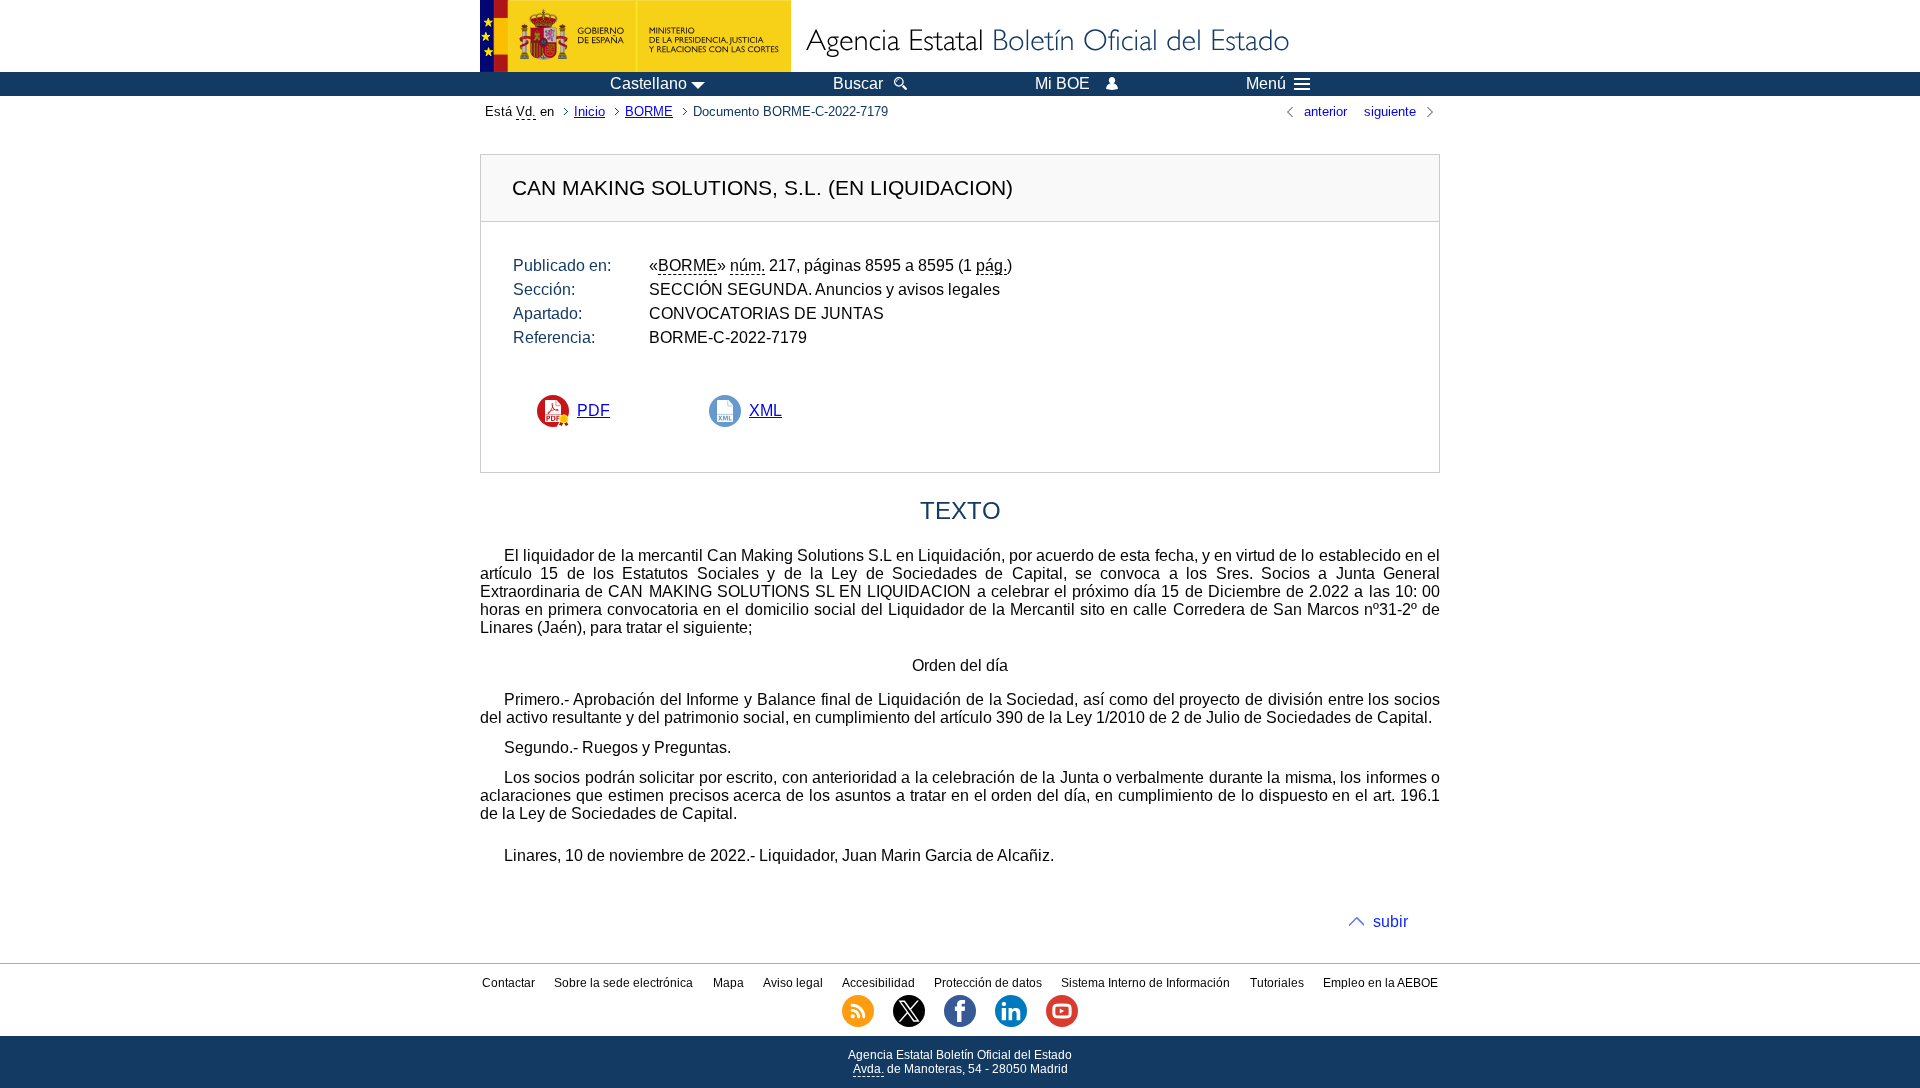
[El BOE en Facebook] (960, 1023)
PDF (593, 410)
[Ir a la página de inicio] (1046, 42)
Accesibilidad (878, 983)
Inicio (589, 111)
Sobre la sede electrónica (623, 983)
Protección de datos (988, 983)
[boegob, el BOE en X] (909, 1023)
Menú (1266, 84)
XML (765, 410)
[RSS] (858, 1023)
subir (1390, 921)
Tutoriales (1277, 983)
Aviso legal (793, 983)
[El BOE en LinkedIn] (1011, 1023)
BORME (649, 111)
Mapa (728, 983)
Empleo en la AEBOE (1380, 983)
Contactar (508, 983)
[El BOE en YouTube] (1062, 1023)
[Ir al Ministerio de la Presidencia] (635, 36)
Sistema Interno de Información (1145, 983)
